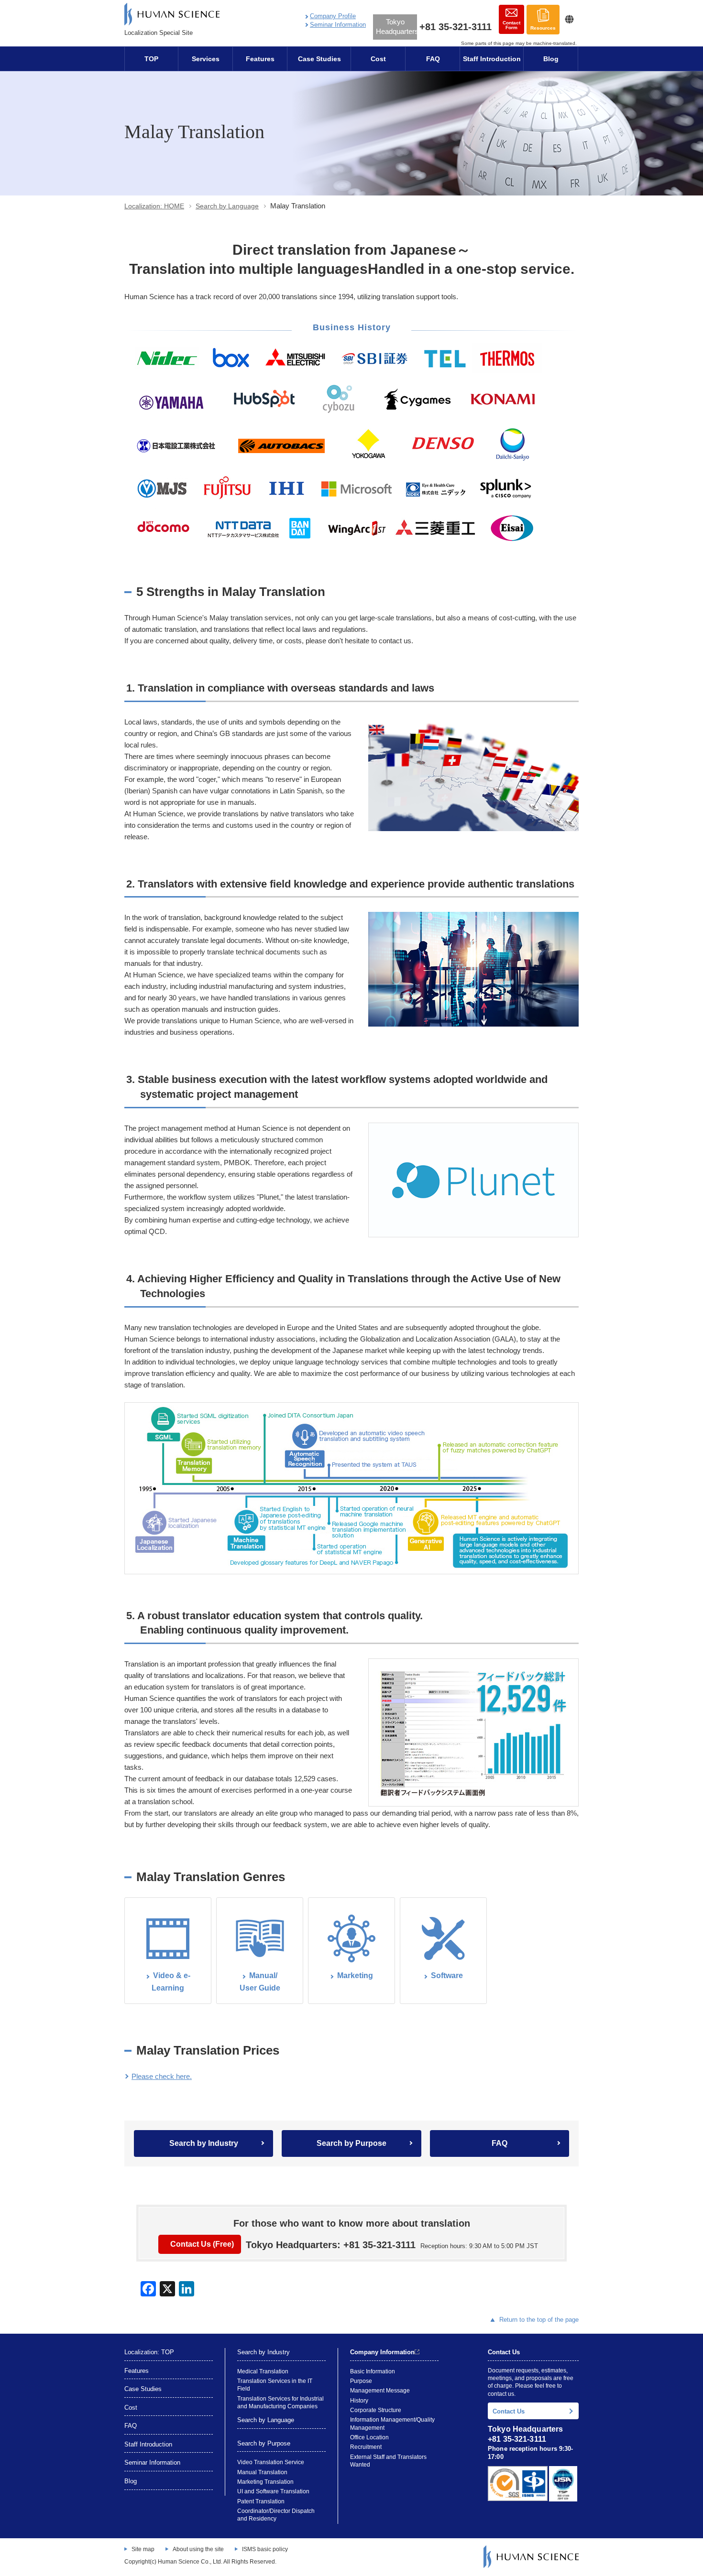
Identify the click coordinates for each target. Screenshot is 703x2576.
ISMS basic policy (265, 2549)
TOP (151, 59)
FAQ (433, 59)
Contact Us (509, 2411)
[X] (167, 2289)
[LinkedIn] (187, 2289)
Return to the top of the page (539, 2320)
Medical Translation (263, 2371)
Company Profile (333, 16)
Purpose (361, 2381)
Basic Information (373, 2371)
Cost (378, 59)
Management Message (380, 2391)
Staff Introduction (492, 59)
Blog (551, 59)
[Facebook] (148, 2289)
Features (260, 59)
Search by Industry (204, 2143)
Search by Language (227, 206)
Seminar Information (338, 25)
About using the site (198, 2549)
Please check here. (162, 2076)
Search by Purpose (351, 2143)
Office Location (369, 2437)
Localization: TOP (149, 2352)
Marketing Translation (265, 2482)
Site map (143, 2549)
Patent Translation (261, 2501)
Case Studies (319, 59)
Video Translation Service (271, 2462)
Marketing (355, 1975)
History (359, 2401)
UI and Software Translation (273, 2491)
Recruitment (366, 2447)
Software (447, 1975)
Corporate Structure (376, 2410)
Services (206, 59)
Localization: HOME (154, 206)
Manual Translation (262, 2472)
